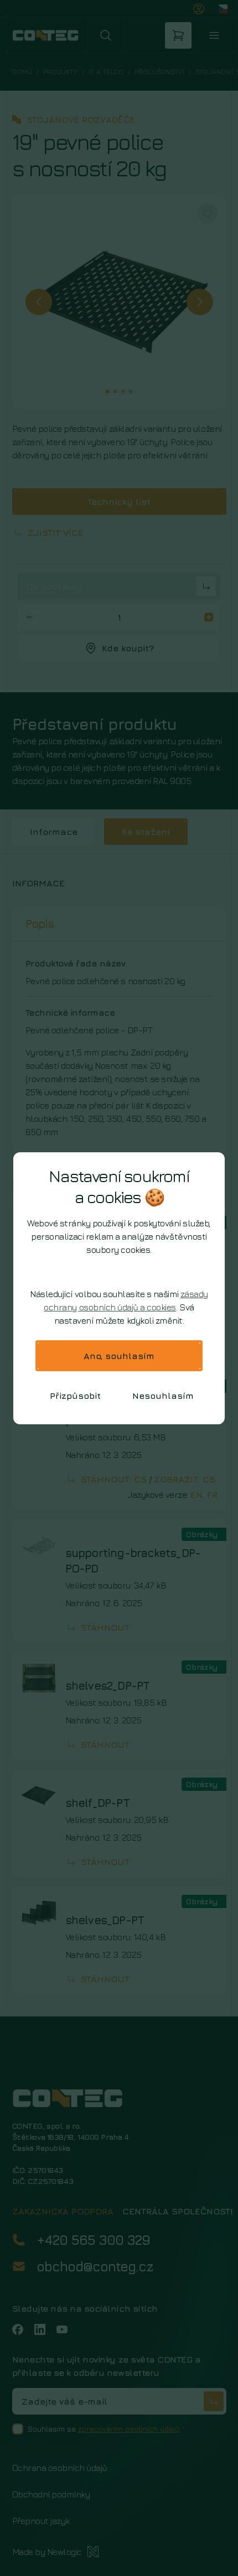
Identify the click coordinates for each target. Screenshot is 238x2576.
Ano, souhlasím (119, 1356)
